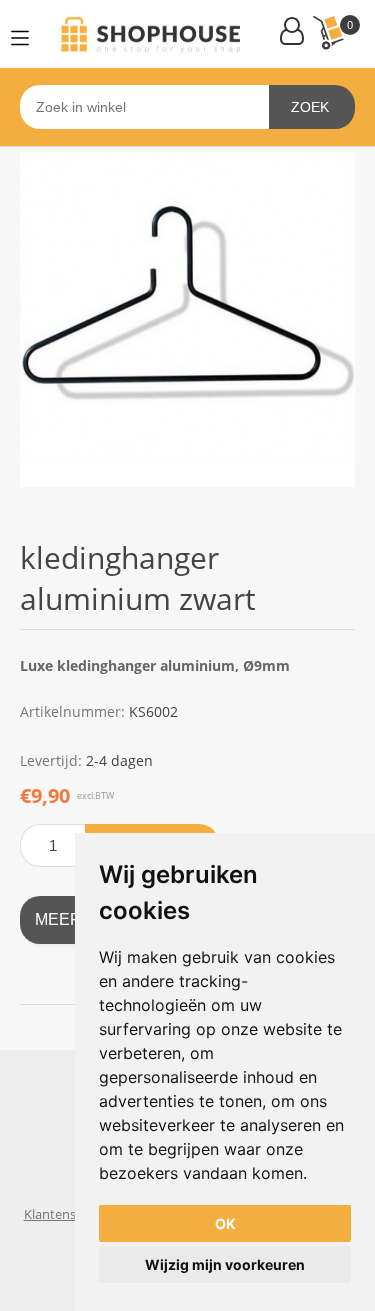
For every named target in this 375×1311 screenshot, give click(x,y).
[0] (328, 32)
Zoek (310, 107)
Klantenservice (67, 1214)
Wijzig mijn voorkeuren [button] (225, 1264)
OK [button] (225, 1223)
